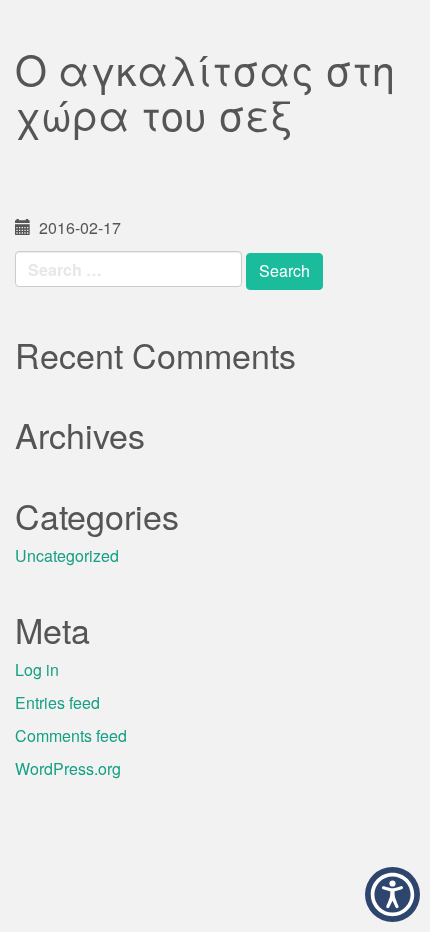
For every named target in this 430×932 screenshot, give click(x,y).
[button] (392, 894)
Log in (37, 669)
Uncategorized (67, 555)
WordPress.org (68, 768)
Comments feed (71, 735)
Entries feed (57, 702)
